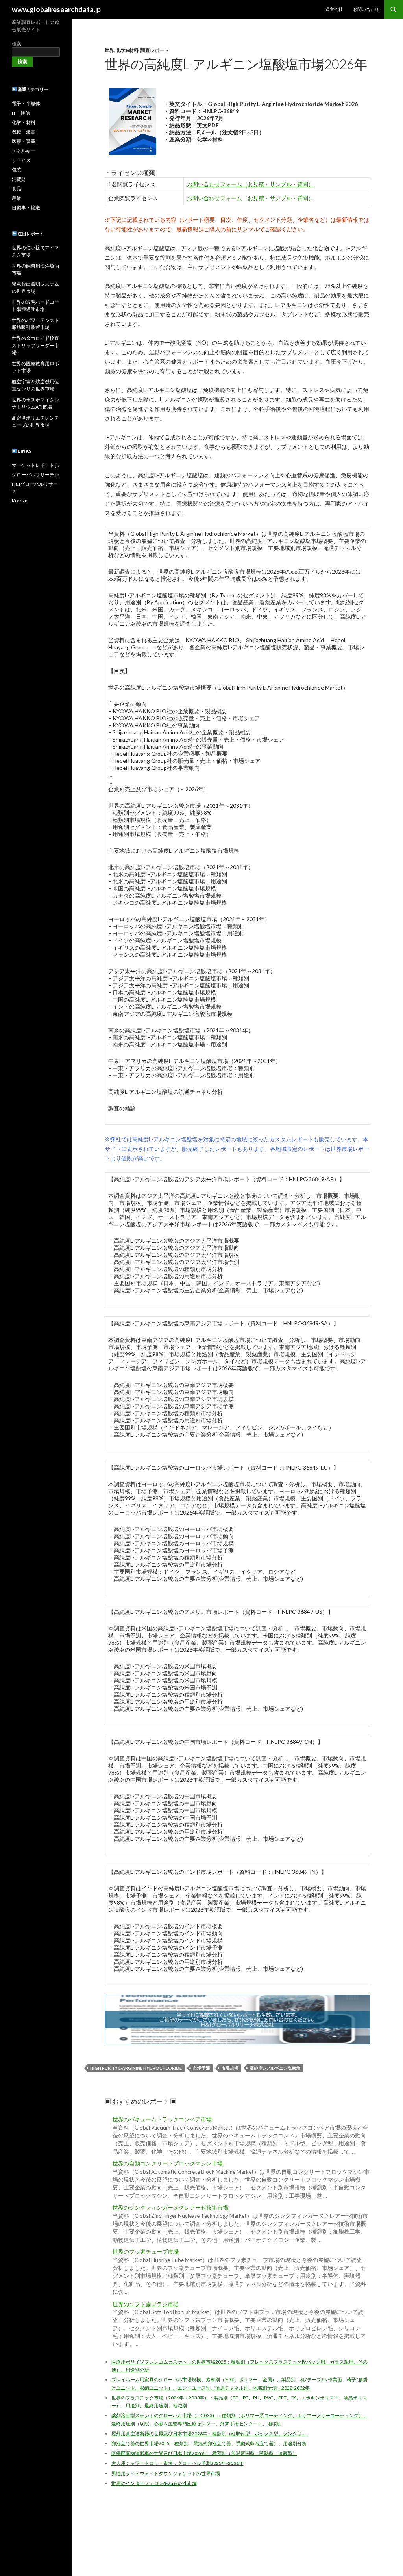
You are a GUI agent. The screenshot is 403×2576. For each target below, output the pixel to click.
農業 (17, 198)
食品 (17, 189)
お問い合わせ (366, 9)
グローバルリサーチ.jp (35, 475)
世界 (109, 50)
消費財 (19, 179)
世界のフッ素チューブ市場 (146, 2252)
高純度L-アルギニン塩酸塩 (275, 2068)
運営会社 (334, 9)
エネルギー (24, 151)
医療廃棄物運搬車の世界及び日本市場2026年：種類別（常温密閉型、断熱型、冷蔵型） (204, 2453)
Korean (20, 501)
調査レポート (155, 50)
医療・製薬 (24, 141)
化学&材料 (127, 50)
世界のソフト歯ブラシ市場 (146, 2304)
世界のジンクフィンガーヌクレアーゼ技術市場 (170, 2208)
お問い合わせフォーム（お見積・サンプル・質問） (250, 184)
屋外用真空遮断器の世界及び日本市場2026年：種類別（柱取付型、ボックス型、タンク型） (209, 2434)
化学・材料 (24, 122)
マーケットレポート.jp (35, 465)
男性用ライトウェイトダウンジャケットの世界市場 (166, 2473)
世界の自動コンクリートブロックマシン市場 (168, 2163)
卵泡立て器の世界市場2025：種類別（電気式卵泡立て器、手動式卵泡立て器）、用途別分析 (209, 2443)
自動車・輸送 (26, 207)
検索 (17, 44)
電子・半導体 (26, 103)
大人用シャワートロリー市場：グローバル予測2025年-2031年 (177, 2463)
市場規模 (230, 2068)
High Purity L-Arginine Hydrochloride (136, 2068)
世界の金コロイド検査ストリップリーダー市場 (35, 345)
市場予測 (201, 2068)
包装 (17, 170)
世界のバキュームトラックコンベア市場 (162, 2119)
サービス (21, 160)
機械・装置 (24, 132)
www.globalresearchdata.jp (56, 9)
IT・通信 (21, 113)
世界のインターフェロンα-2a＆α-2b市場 (154, 2483)
